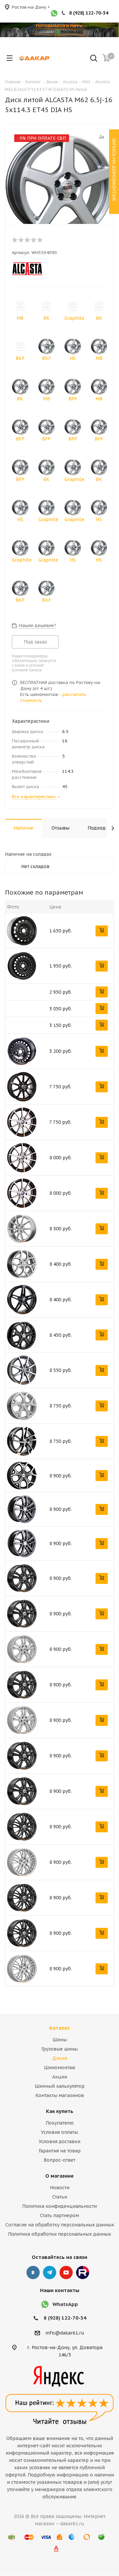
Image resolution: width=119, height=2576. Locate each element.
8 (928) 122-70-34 (89, 13)
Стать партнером (59, 2215)
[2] (21, 240)
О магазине (59, 2176)
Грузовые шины (59, 2049)
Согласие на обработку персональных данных (60, 2225)
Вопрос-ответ (59, 2160)
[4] (34, 240)
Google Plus (83, 2272)
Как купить (60, 2111)
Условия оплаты (59, 2132)
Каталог (60, 2028)
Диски (60, 2058)
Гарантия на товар (60, 2151)
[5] (40, 240)
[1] (15, 240)
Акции (60, 2077)
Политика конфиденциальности (59, 2206)
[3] (28, 240)
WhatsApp (65, 2304)
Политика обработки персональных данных (59, 2234)
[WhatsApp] (54, 14)
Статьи (60, 2197)
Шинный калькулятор (60, 2086)
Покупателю (60, 2123)
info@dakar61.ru (65, 2333)
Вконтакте (33, 2272)
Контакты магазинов (60, 2095)
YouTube (66, 2272)
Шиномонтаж (60, 2068)
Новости (60, 2188)
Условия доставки (59, 2141)
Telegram (50, 2272)
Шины (60, 2040)
